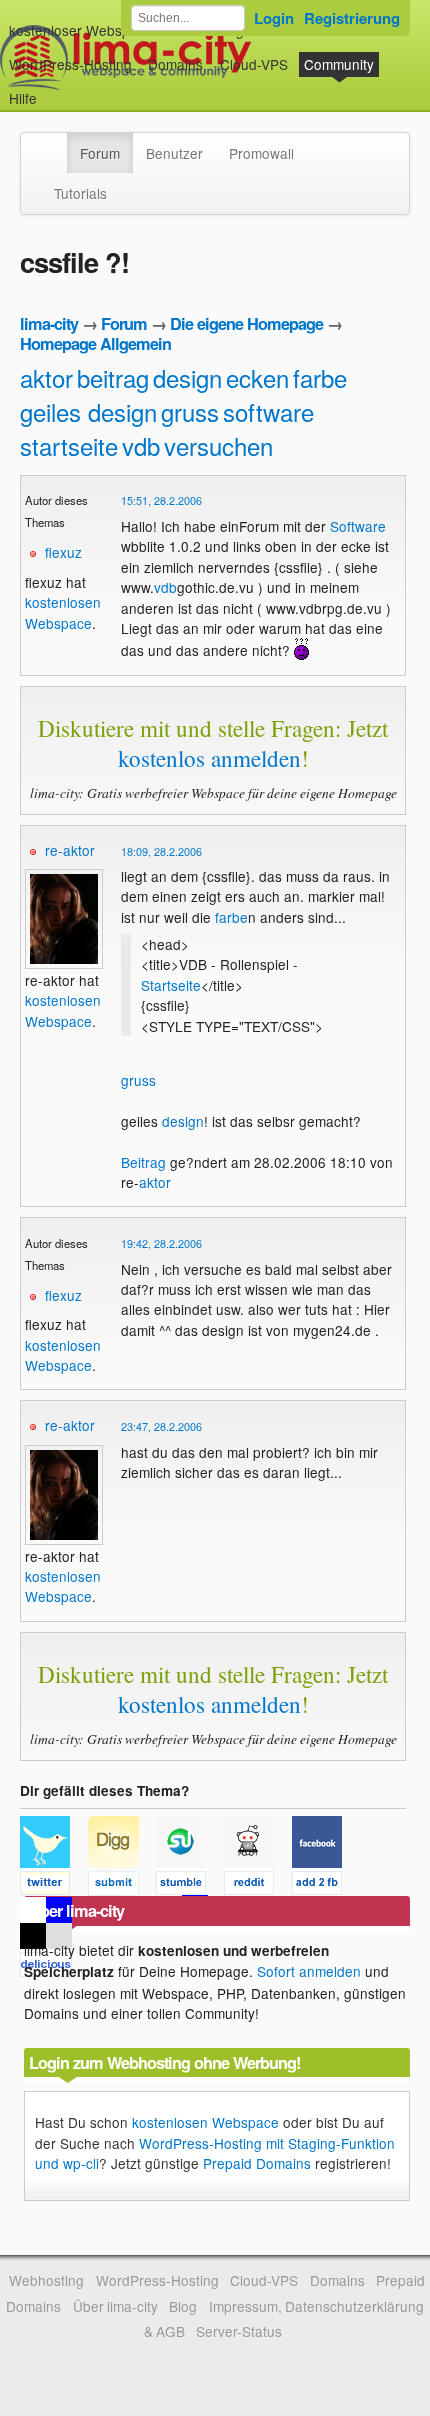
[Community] (54, 143)
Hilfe (23, 98)
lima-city (49, 323)
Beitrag (143, 1162)
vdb (141, 445)
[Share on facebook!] (324, 1886)
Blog (183, 2306)
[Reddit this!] (258, 1886)
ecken (257, 377)
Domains (175, 64)
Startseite (171, 985)
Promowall (261, 153)
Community (339, 64)
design (187, 377)
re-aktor (70, 850)
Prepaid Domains (257, 2163)
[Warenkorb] (53, 88)
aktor (46, 377)
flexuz (63, 552)
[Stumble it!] (190, 1886)
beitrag (113, 377)
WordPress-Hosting (70, 64)
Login (274, 18)
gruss (190, 411)
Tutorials (80, 193)
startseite (69, 445)
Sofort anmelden (309, 1971)
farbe (320, 377)
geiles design (88, 411)
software (268, 411)
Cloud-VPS (254, 64)
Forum (100, 153)
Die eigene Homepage (246, 323)
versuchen (218, 445)
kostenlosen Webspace (63, 612)
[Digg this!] (122, 1886)
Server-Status (239, 2331)
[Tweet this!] (54, 1886)
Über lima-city (115, 2306)
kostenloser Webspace (81, 30)
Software (358, 526)
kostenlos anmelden (209, 758)
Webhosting (46, 2280)
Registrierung (352, 18)
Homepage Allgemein (95, 343)
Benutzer (174, 153)
